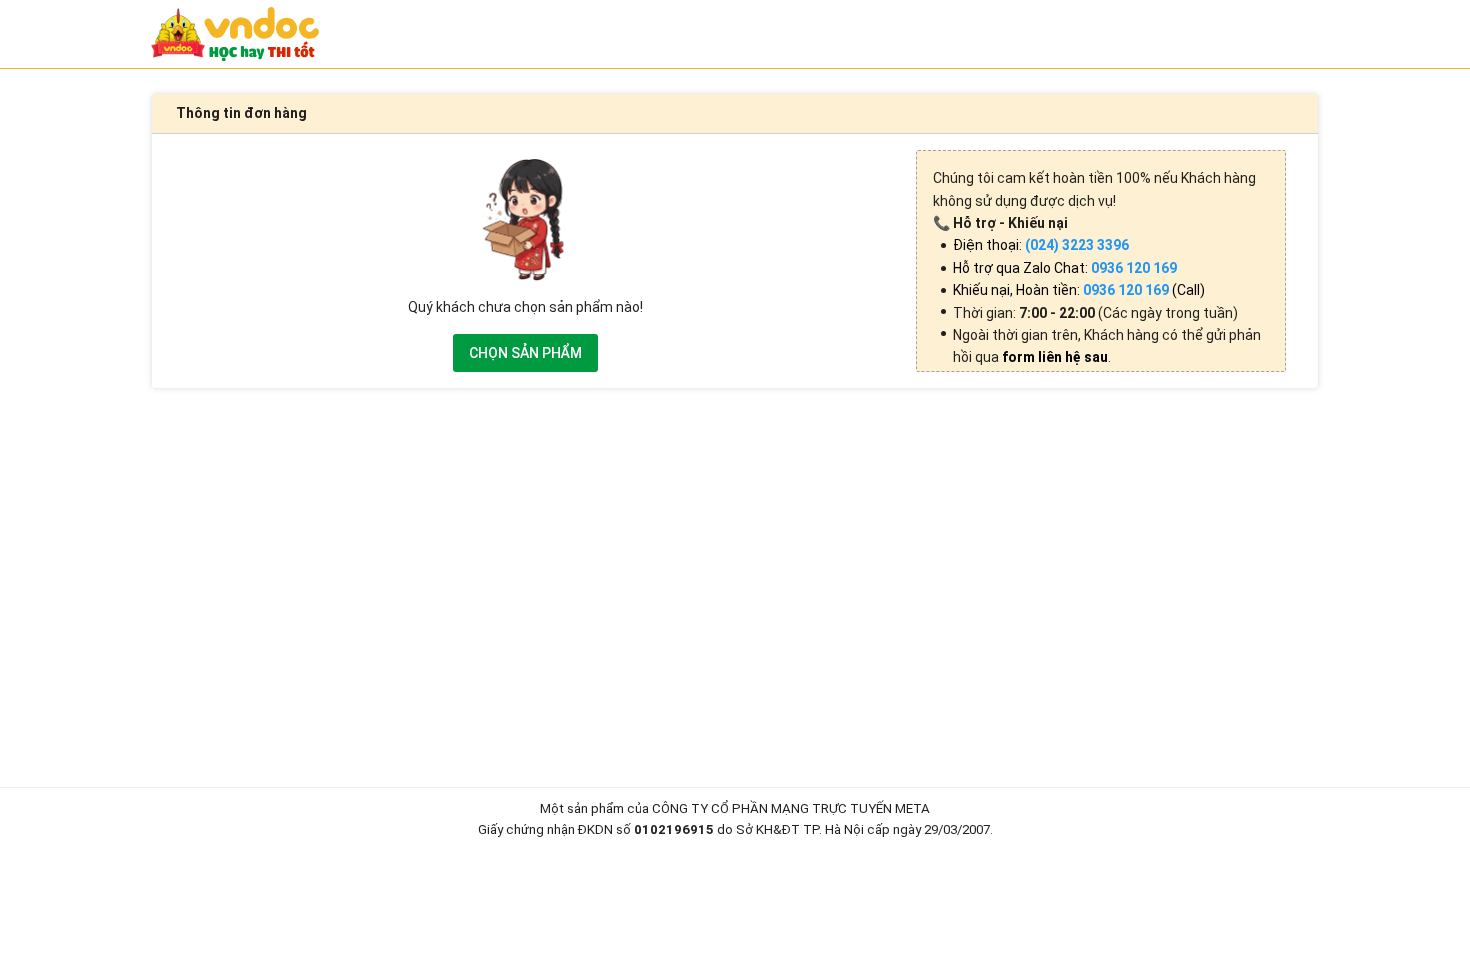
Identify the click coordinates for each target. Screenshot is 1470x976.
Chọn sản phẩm (525, 353)
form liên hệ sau (1055, 357)
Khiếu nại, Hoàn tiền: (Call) (1079, 290)
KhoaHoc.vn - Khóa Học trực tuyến (235, 34)
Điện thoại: (1041, 245)
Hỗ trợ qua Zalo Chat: (1065, 268)
